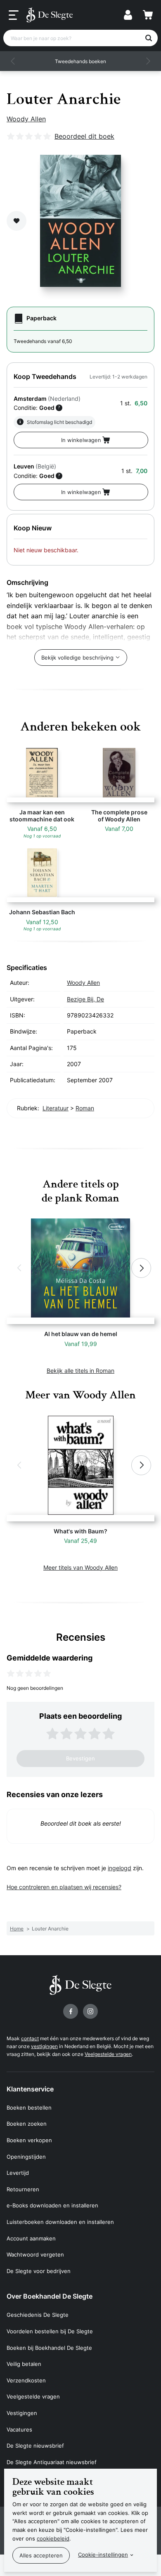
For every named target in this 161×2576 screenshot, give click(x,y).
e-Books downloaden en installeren (52, 2205)
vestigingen (44, 2046)
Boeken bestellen (29, 2108)
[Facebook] (71, 2011)
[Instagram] (90, 2011)
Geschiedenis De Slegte (38, 2315)
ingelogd (120, 1868)
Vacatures (19, 2429)
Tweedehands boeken (80, 61)
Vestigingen (22, 2413)
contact (30, 2038)
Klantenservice (30, 2089)
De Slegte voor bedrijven (39, 2271)
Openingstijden (26, 2157)
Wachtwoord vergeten (35, 2254)
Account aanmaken (31, 2238)
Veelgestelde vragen (108, 2054)
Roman (85, 1108)
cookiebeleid (53, 2538)
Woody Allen (26, 119)
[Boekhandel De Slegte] (50, 15)
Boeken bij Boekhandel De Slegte (49, 2348)
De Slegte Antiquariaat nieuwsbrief (52, 2462)
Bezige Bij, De (85, 999)
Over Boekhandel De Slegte (50, 2296)
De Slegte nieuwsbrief (35, 2446)
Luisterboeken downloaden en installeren (60, 2222)
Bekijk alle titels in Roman (80, 1371)
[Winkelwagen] (148, 15)
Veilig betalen (24, 2364)
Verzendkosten (26, 2380)
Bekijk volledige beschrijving (77, 658)
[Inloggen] (128, 15)
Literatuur (56, 1108)
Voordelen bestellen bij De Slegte (50, 2331)
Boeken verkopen (29, 2140)
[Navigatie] (14, 15)
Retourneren (23, 2189)
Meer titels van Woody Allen (80, 1567)
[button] (13, 61)
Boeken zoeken (27, 2124)
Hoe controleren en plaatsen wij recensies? (64, 1887)
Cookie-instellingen (103, 2555)
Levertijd (18, 2173)
